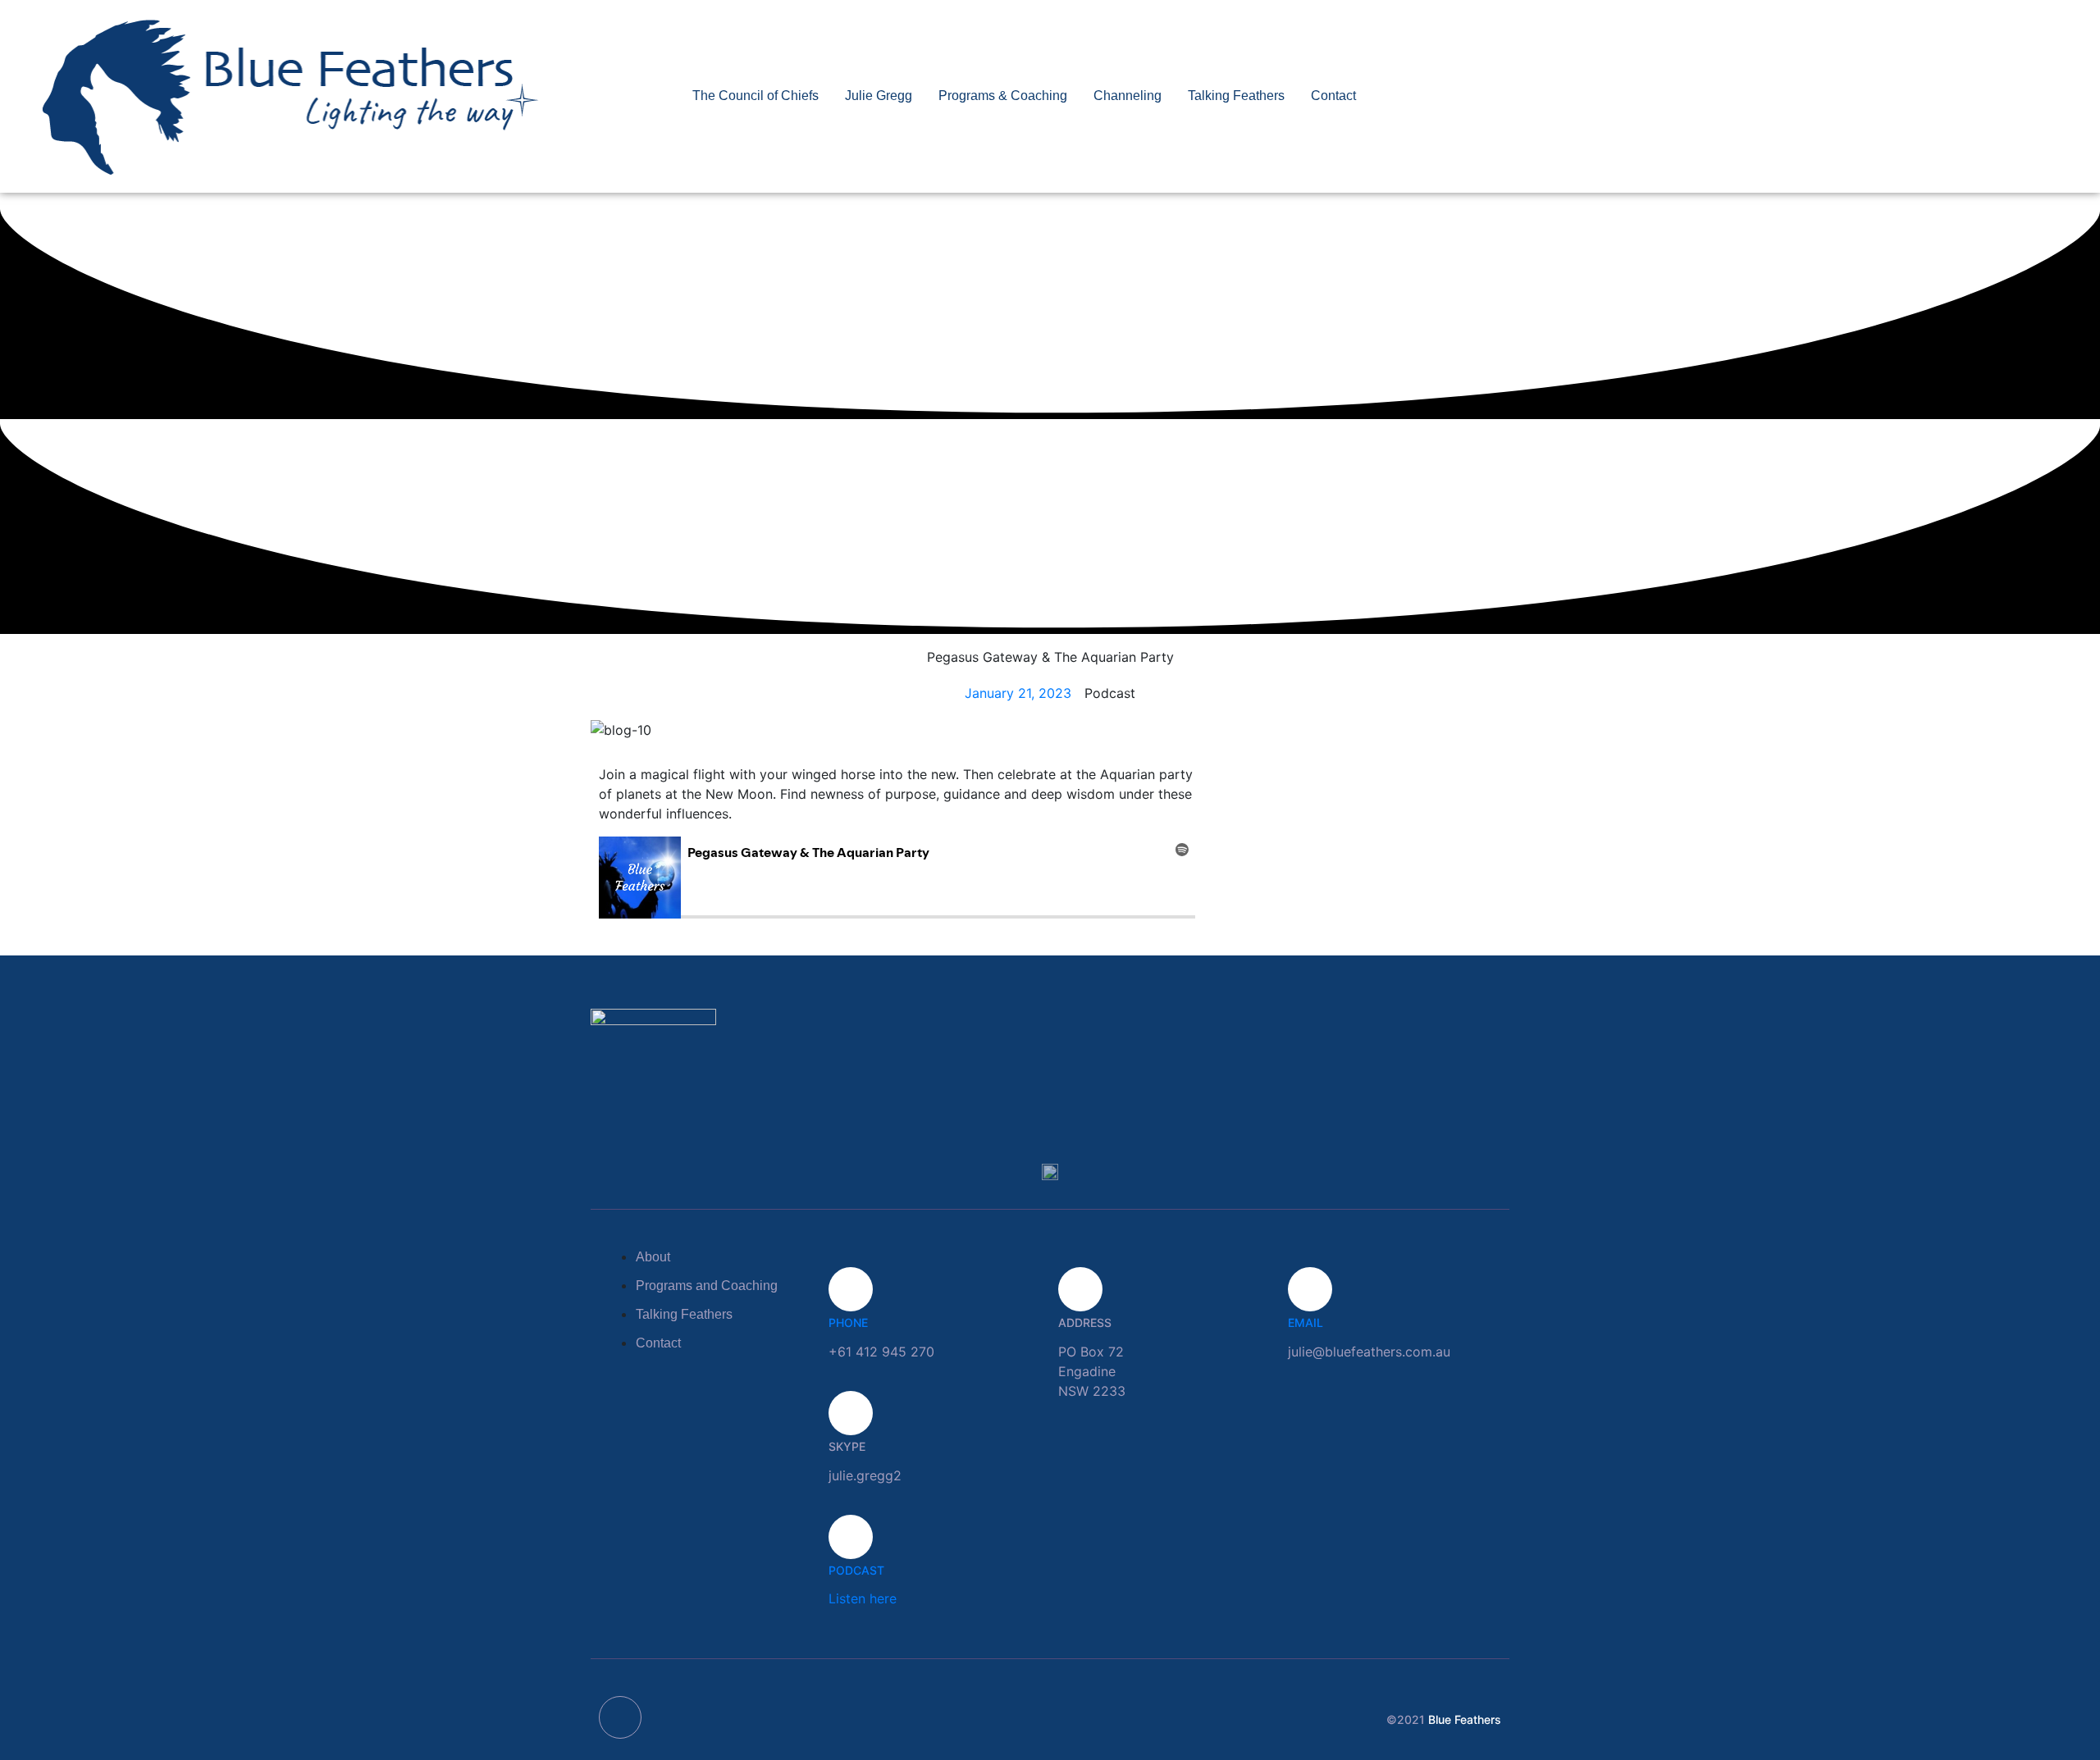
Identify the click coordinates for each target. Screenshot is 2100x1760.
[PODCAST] (851, 1537)
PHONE (848, 1322)
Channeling (1128, 96)
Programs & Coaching (1003, 96)
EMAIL (1306, 1322)
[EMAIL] (1310, 1289)
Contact (1333, 96)
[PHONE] (851, 1289)
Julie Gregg (879, 96)
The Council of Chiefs (756, 96)
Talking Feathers (1236, 96)
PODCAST (856, 1570)
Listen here (863, 1598)
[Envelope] (620, 1717)
